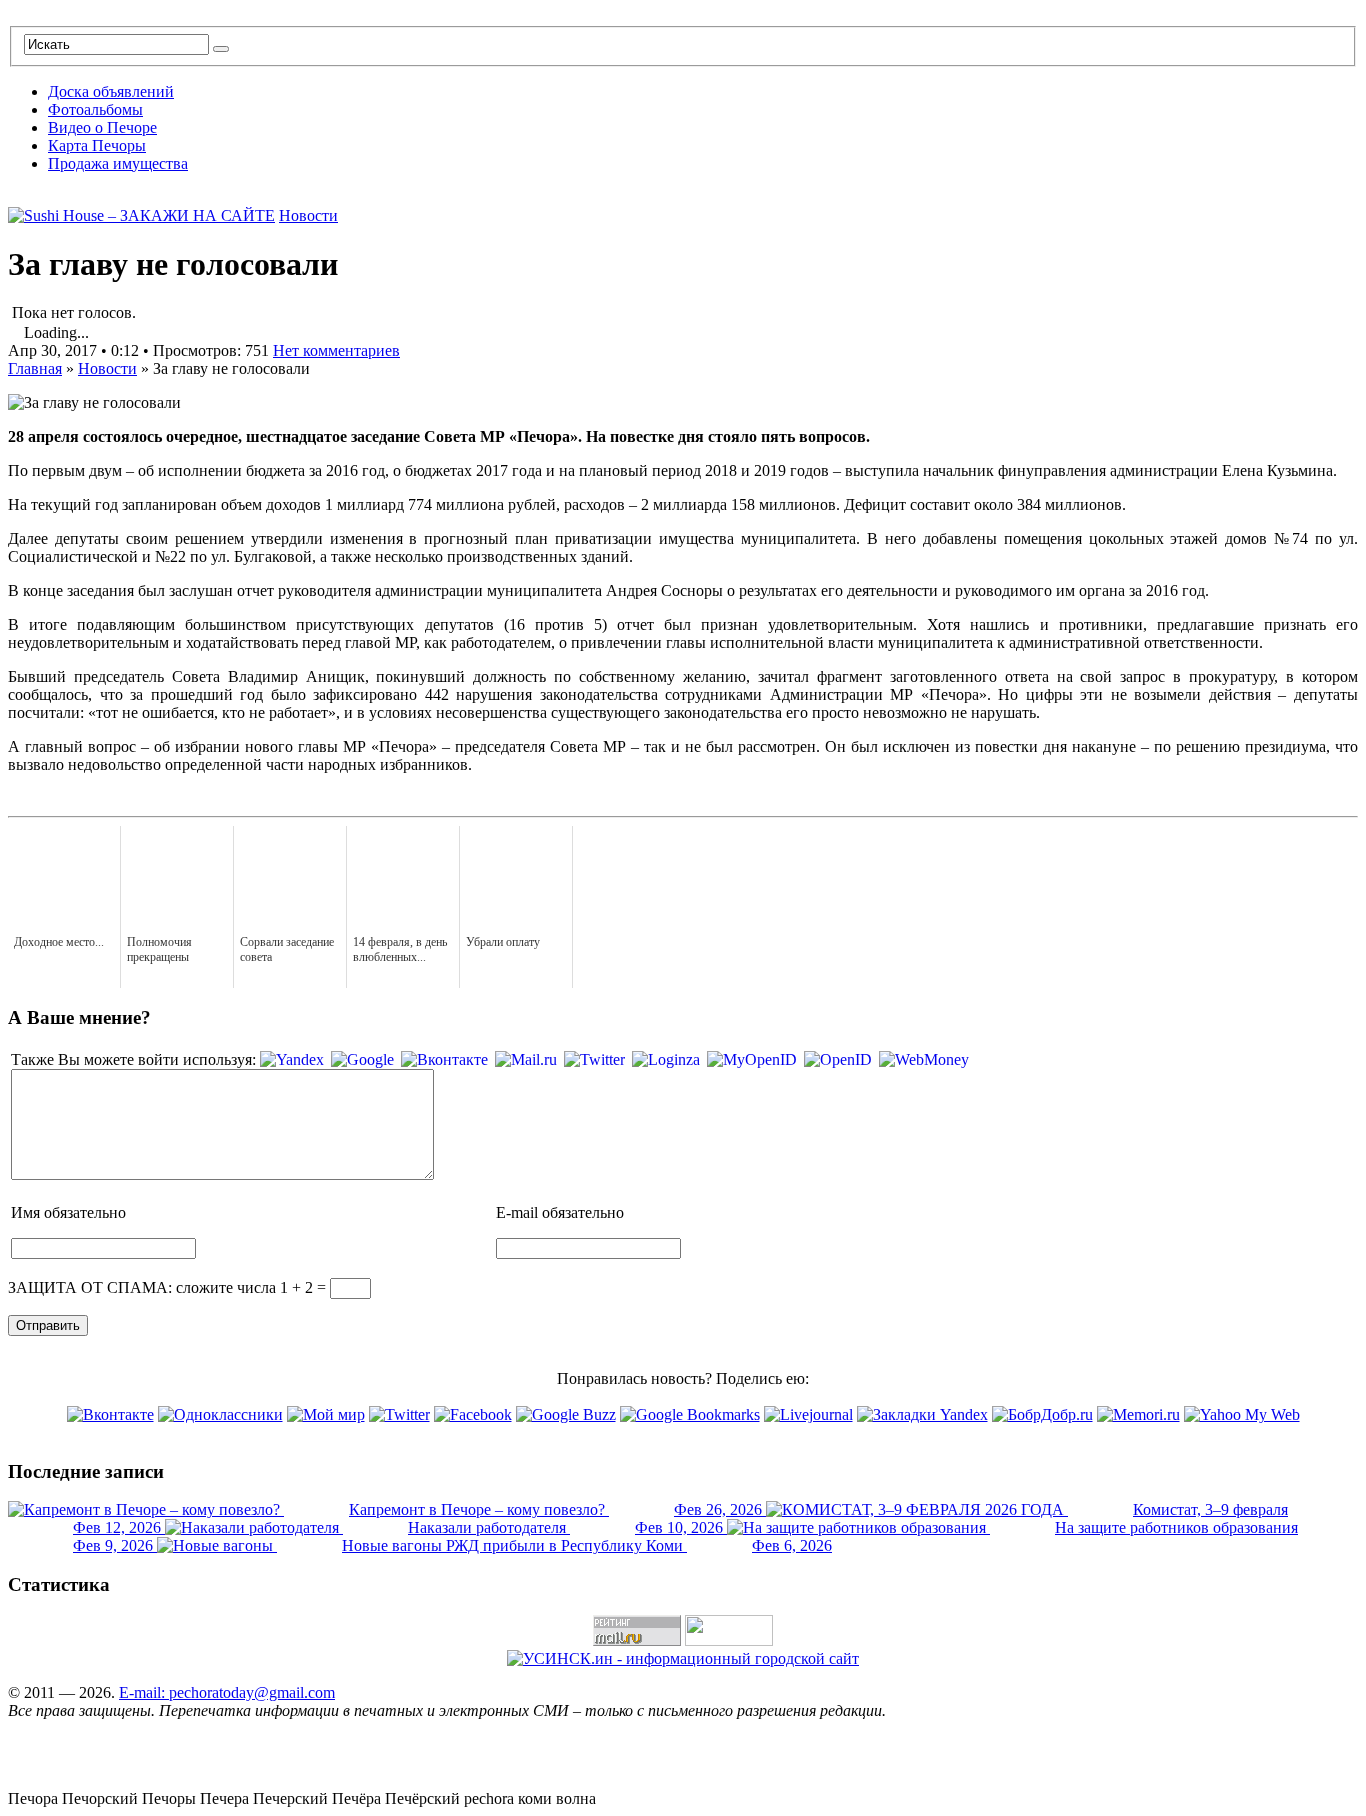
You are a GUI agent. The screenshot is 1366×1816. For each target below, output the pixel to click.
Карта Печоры (97, 145)
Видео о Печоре (102, 127)
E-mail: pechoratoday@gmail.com (227, 1692)
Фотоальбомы (95, 109)
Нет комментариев (336, 350)
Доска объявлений (111, 91)
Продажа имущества (118, 163)
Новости (308, 215)
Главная (35, 368)
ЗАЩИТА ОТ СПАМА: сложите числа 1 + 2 (160, 1287)
